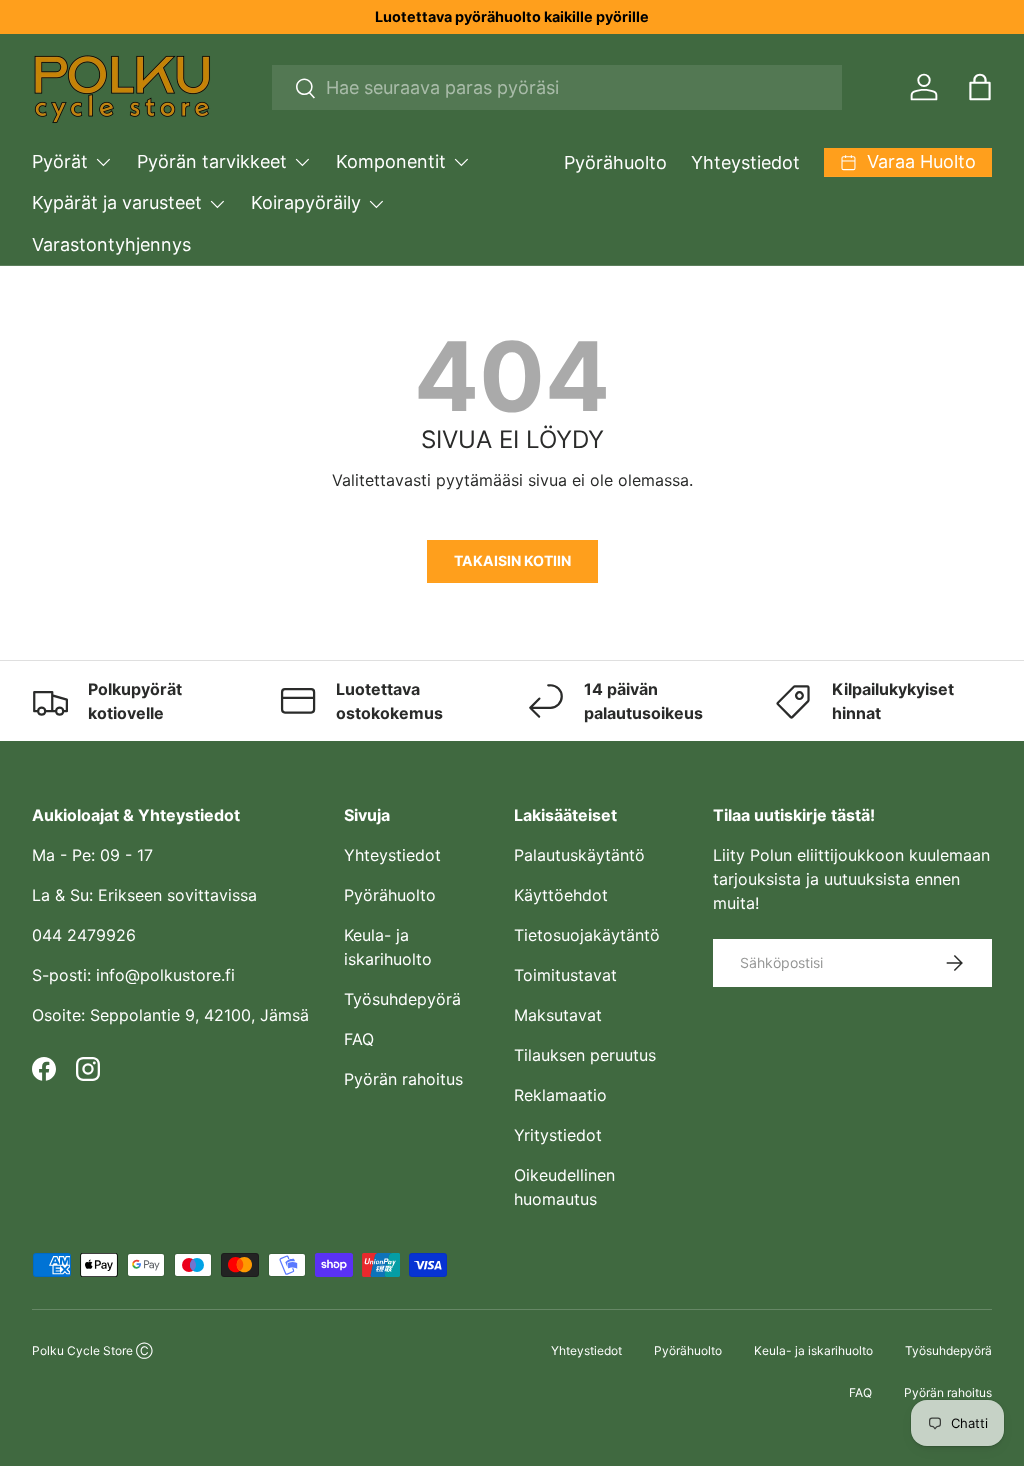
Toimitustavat (565, 975)
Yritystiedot (558, 1135)
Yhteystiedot (745, 162)
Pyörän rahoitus (403, 1079)
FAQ (359, 1039)
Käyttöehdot (561, 895)
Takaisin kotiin (512, 560)
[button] (980, 87)
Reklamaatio (560, 1095)
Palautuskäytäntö (579, 855)
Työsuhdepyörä (402, 999)
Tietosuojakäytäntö (587, 935)
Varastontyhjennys (111, 244)
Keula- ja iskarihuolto (813, 1350)
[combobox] (557, 87)
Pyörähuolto (615, 162)
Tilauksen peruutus (585, 1055)
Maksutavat (558, 1015)
